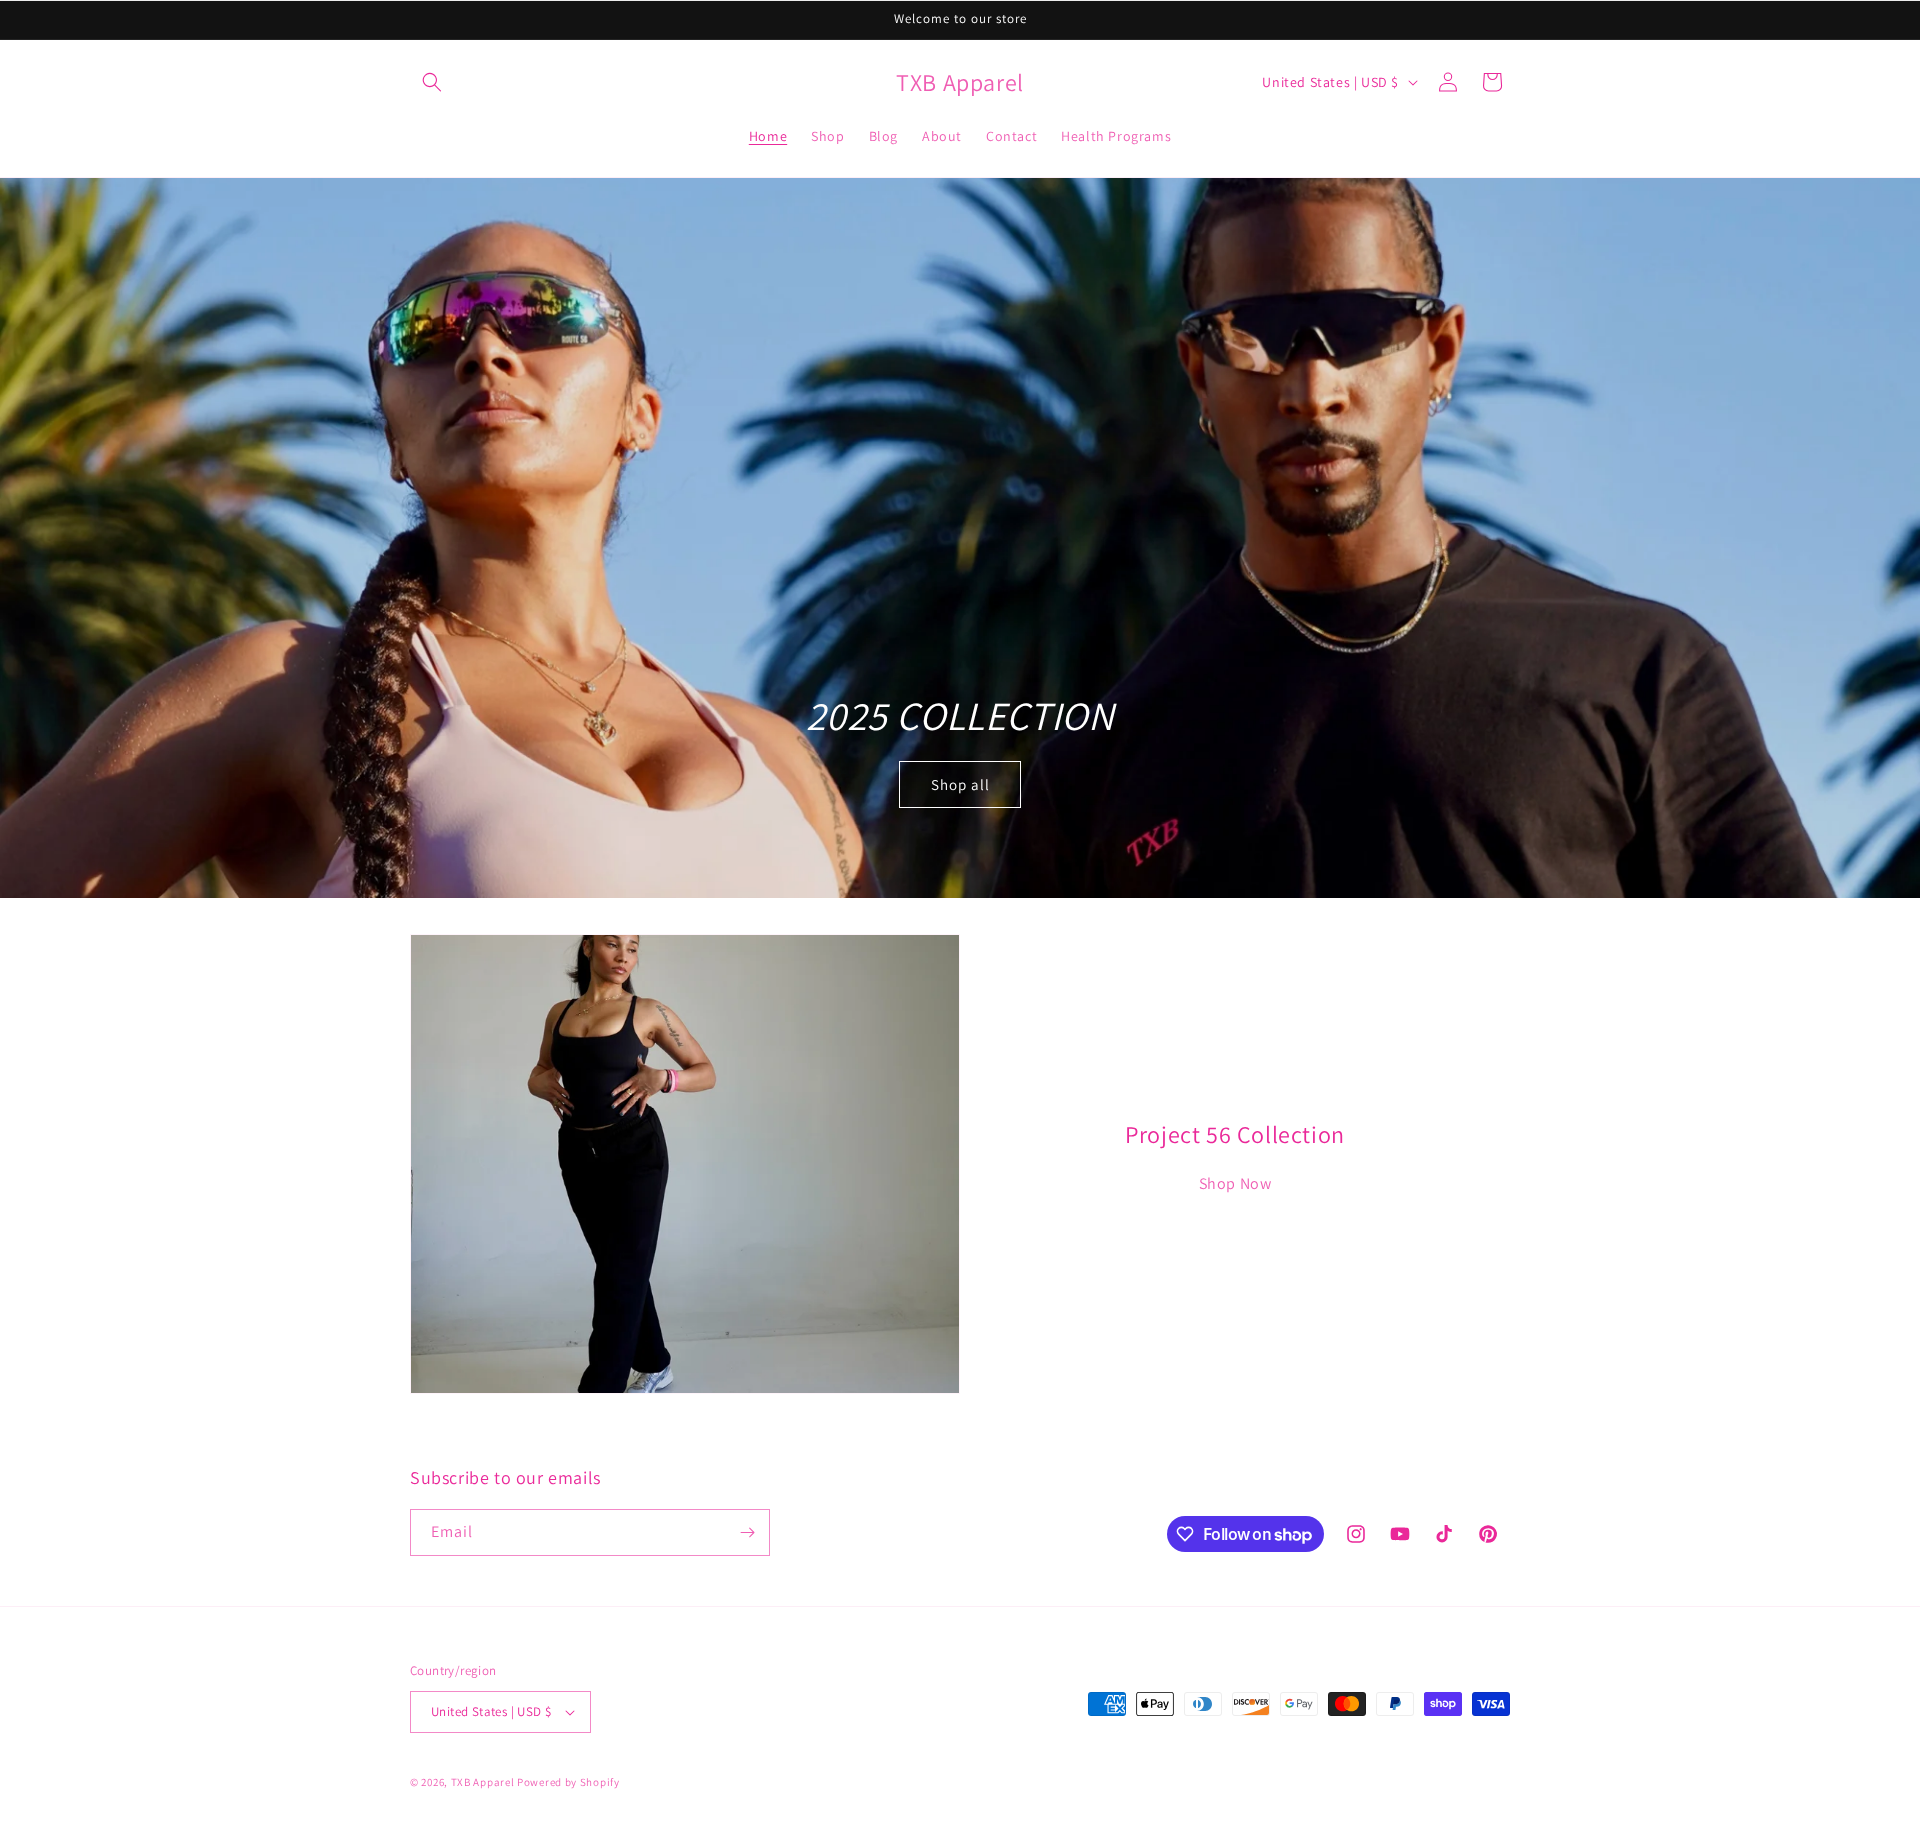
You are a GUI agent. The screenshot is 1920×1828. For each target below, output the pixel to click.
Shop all (960, 783)
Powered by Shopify (568, 1782)
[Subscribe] (747, 1532)
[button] (432, 82)
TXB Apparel (483, 1782)
